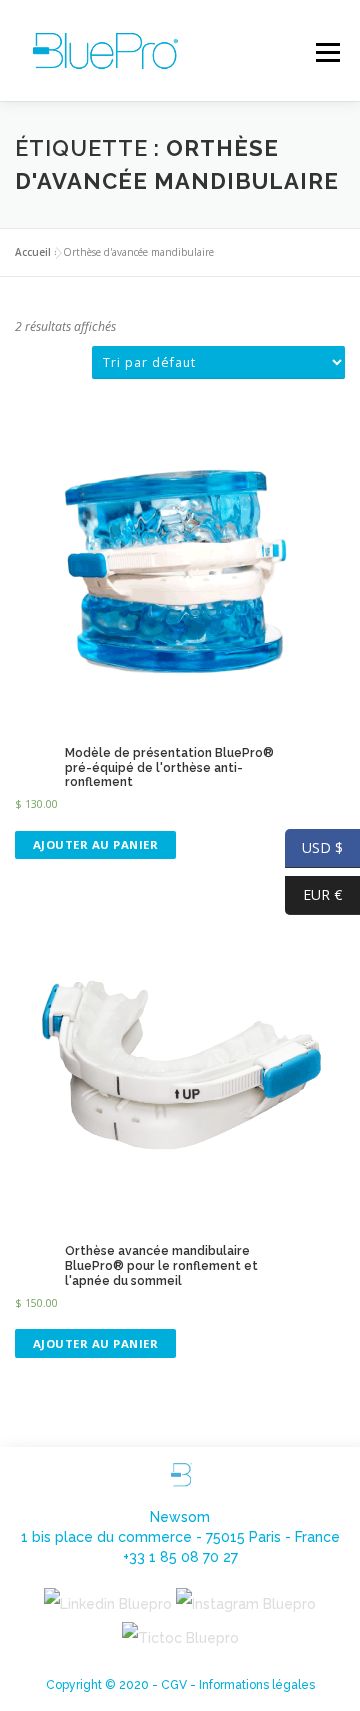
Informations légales (257, 1685)
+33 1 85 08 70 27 (180, 1557)
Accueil (33, 252)
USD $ (314, 847)
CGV (174, 1685)
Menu (326, 52)
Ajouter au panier (96, 844)
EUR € (313, 894)
